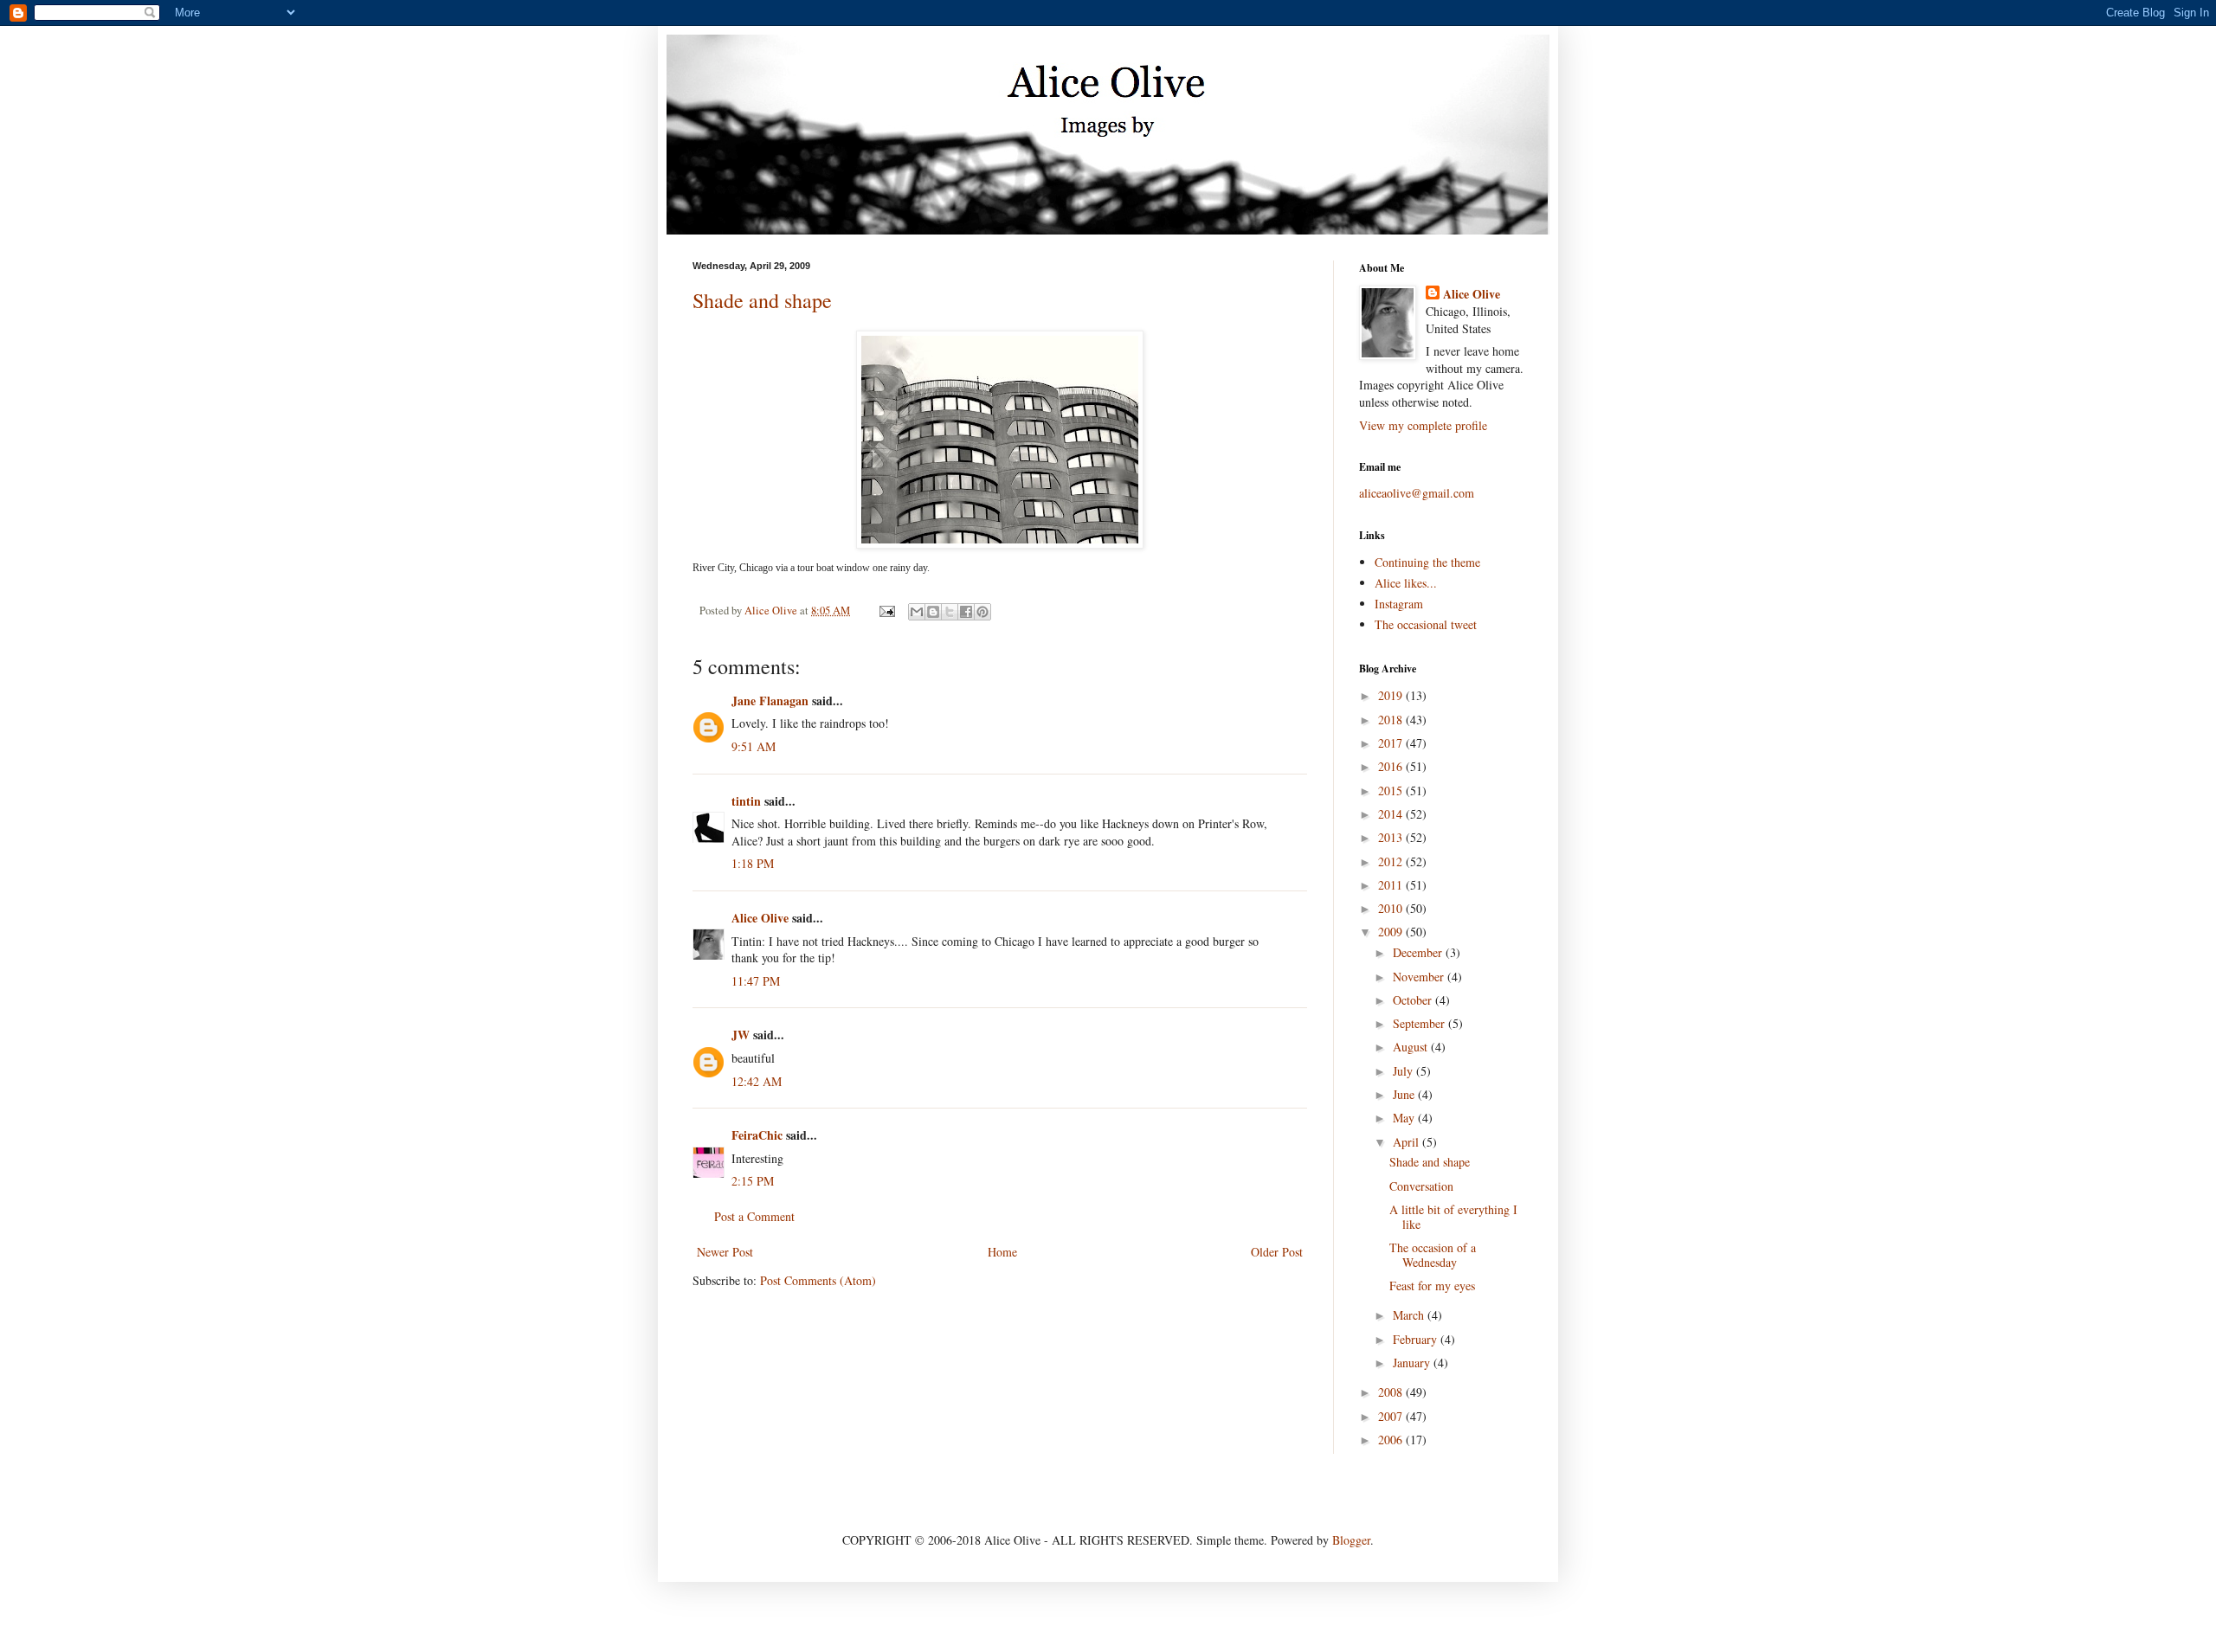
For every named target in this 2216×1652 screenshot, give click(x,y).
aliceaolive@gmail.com (1417, 493)
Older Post (1277, 1252)
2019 (1392, 695)
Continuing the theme (1427, 562)
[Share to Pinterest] (982, 612)
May (1405, 1118)
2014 (1392, 814)
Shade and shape (762, 300)
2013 (1392, 837)
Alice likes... (1406, 583)
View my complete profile (1423, 425)
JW (741, 1035)
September (1420, 1023)
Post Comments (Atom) (818, 1280)
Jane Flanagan (770, 701)
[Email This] (917, 612)
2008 (1392, 1392)
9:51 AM (754, 746)
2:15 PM (753, 1181)
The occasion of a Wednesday (1433, 1255)
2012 (1392, 861)
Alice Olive (760, 918)
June (1405, 1094)
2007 (1392, 1416)
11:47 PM (756, 981)
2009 (1392, 932)
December (1419, 952)
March (1410, 1315)
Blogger (1351, 1540)
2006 (1392, 1440)
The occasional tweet (1426, 624)
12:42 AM (757, 1081)
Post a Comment (754, 1216)
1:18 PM (753, 863)
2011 (1392, 885)
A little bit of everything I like (1453, 1217)
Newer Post (725, 1252)
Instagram (1399, 604)
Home (1002, 1252)
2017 (1392, 743)
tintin (746, 801)
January (1413, 1363)
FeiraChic (757, 1135)
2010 (1392, 908)
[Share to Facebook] (966, 612)
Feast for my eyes (1432, 1286)
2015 (1392, 791)
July (1404, 1071)
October (1414, 1000)
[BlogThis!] (933, 612)
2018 (1392, 720)
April (1408, 1142)
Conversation (1421, 1186)
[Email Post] (886, 611)
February (1417, 1339)
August (1412, 1047)
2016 (1392, 766)
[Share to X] (950, 612)
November (1420, 977)
